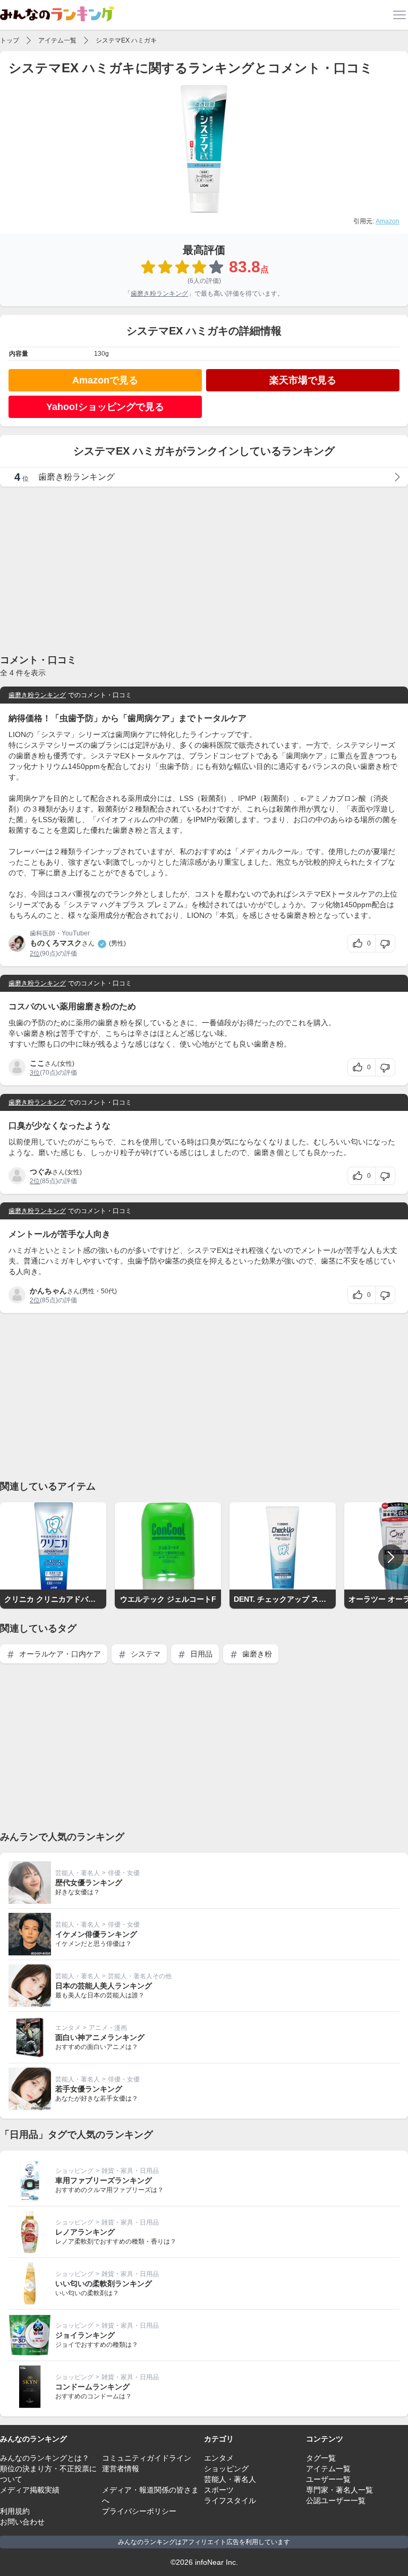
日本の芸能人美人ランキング (104, 1986)
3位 (35, 1073)
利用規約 (15, 2511)
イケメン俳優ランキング (96, 1934)
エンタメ (68, 2028)
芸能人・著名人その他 (140, 1976)
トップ (10, 40)
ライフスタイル (230, 2500)
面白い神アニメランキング (100, 2037)
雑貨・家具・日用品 (130, 2171)
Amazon (388, 221)
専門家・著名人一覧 (339, 2490)
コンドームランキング (92, 2387)
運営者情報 (121, 2469)
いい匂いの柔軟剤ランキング (104, 2284)
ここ (37, 1063)
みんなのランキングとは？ (45, 2458)
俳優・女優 (124, 1873)
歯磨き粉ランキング (159, 294)
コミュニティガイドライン (147, 2458)
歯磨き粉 (256, 1654)
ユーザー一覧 (328, 2479)
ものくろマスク (56, 943)
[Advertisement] (204, 570)
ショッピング (74, 2171)
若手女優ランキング (89, 2089)
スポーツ (219, 2490)
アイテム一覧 (57, 40)
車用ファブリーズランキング (104, 2180)
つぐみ (41, 1172)
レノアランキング (85, 2232)
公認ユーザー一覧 (336, 2500)
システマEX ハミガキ (126, 40)
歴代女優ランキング (89, 1883)
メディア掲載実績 (30, 2490)
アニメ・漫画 (108, 2028)
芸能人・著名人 (78, 1873)
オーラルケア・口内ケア (59, 1654)
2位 (35, 954)
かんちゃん (48, 1291)
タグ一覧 (321, 2458)
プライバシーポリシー (139, 2511)
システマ (144, 1654)
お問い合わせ (22, 2522)
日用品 (200, 1654)
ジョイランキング (85, 2335)
